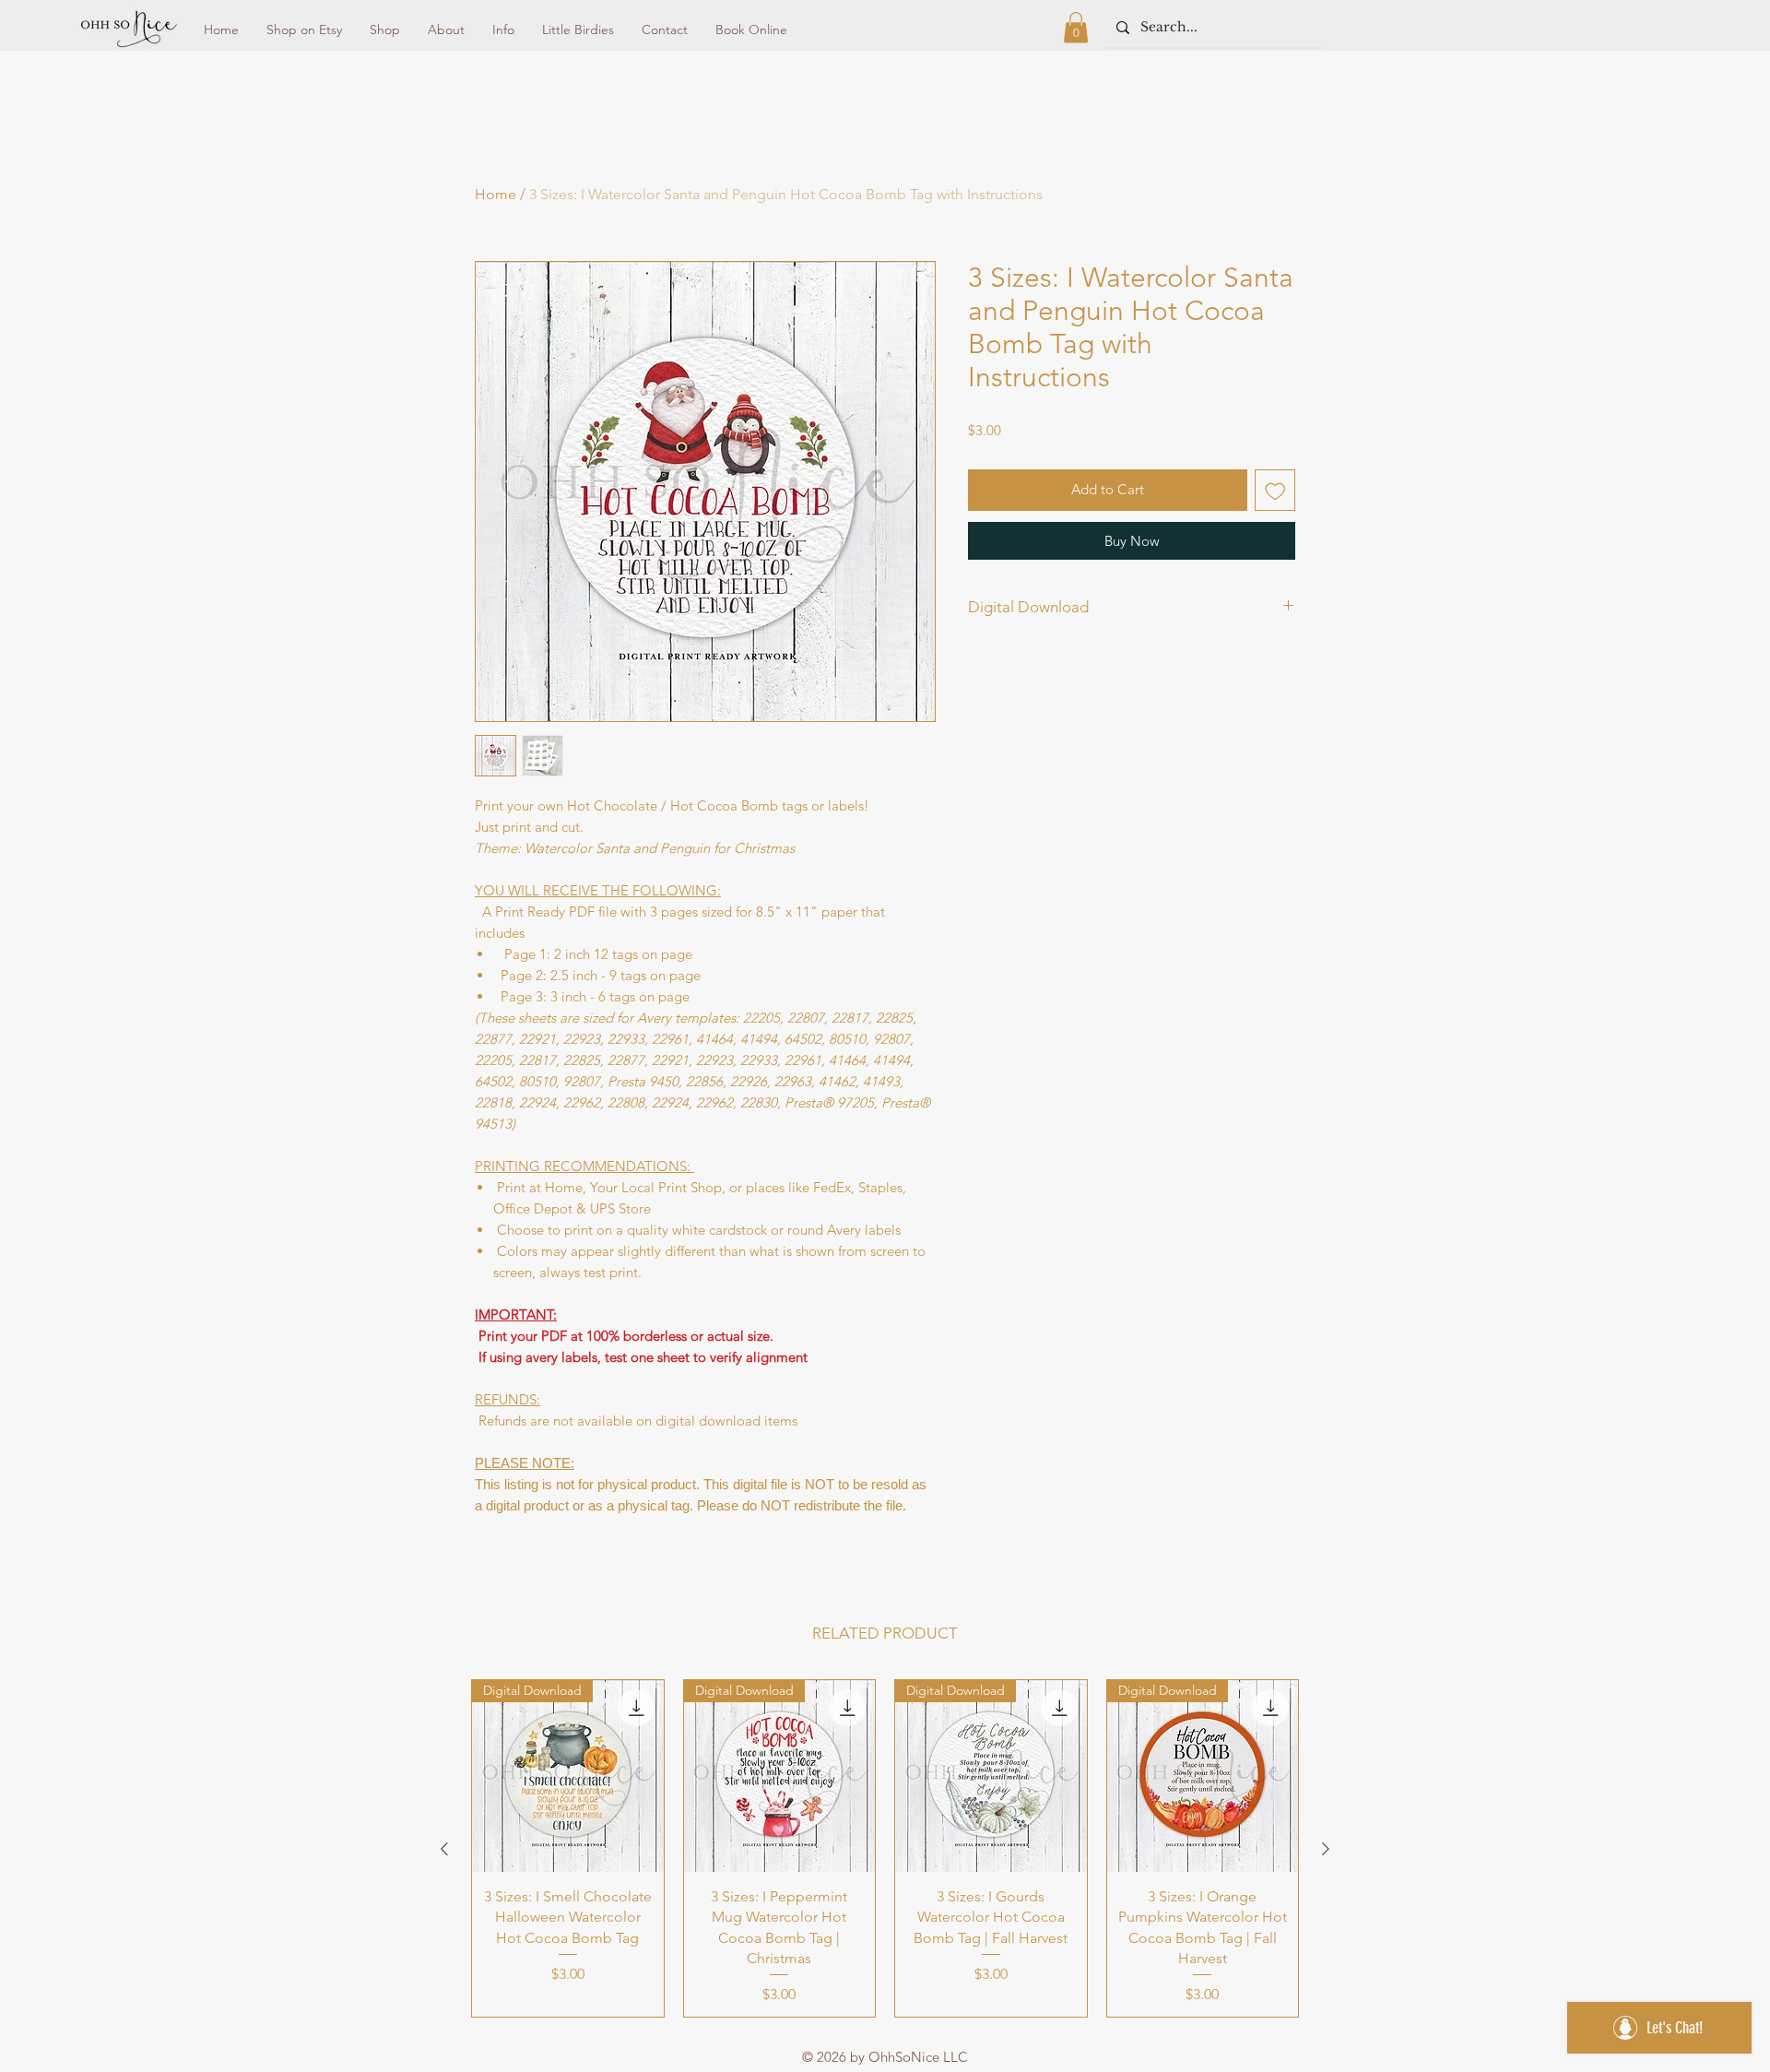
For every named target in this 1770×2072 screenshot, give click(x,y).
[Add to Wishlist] (1275, 490)
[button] (1076, 27)
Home (496, 194)
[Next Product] (1326, 1849)
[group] (885, 1848)
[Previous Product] (444, 1849)
